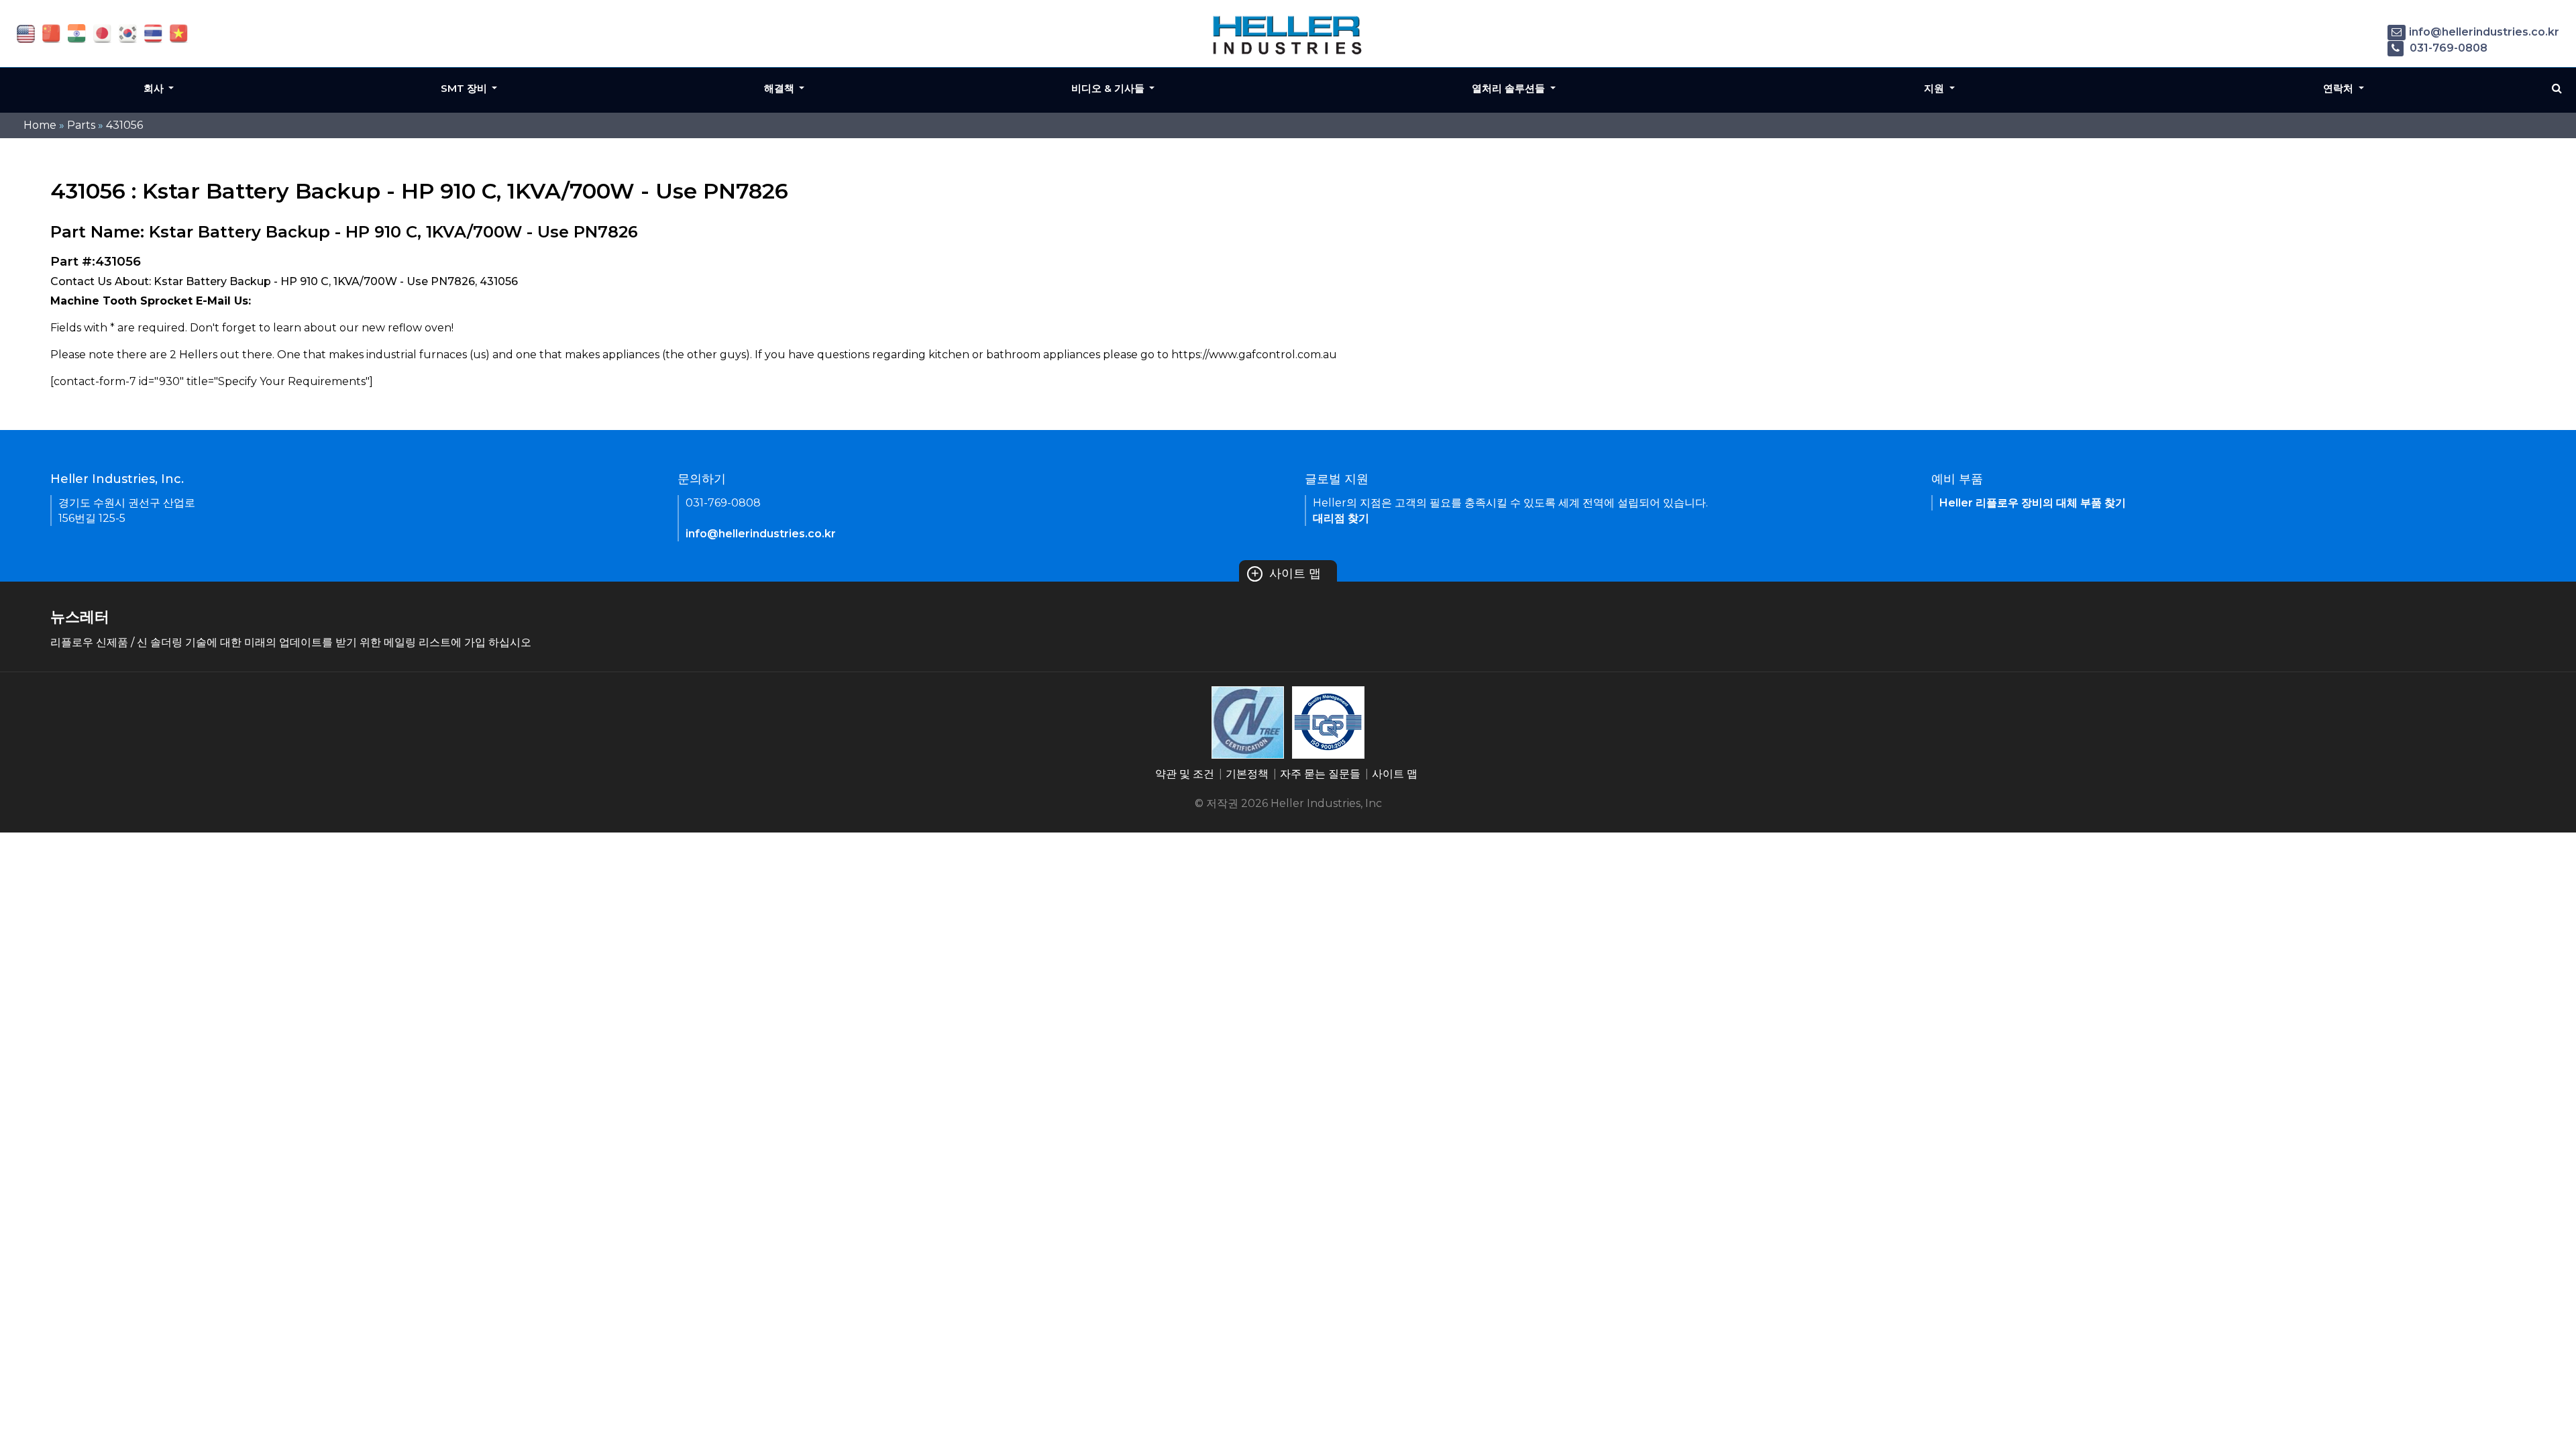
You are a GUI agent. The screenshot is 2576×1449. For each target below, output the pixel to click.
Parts (81, 125)
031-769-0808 (2447, 48)
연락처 (2340, 88)
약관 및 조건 (1185, 774)
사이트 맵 (1286, 574)
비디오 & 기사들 (1109, 88)
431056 (124, 125)
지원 (1935, 88)
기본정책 (1247, 774)
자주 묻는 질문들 (1320, 774)
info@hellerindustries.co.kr (2484, 32)
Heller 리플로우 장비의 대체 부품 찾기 (2033, 503)
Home (40, 125)
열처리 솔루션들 (1510, 88)
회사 (155, 88)
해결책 (781, 88)
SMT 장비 (465, 88)
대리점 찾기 (1341, 518)
